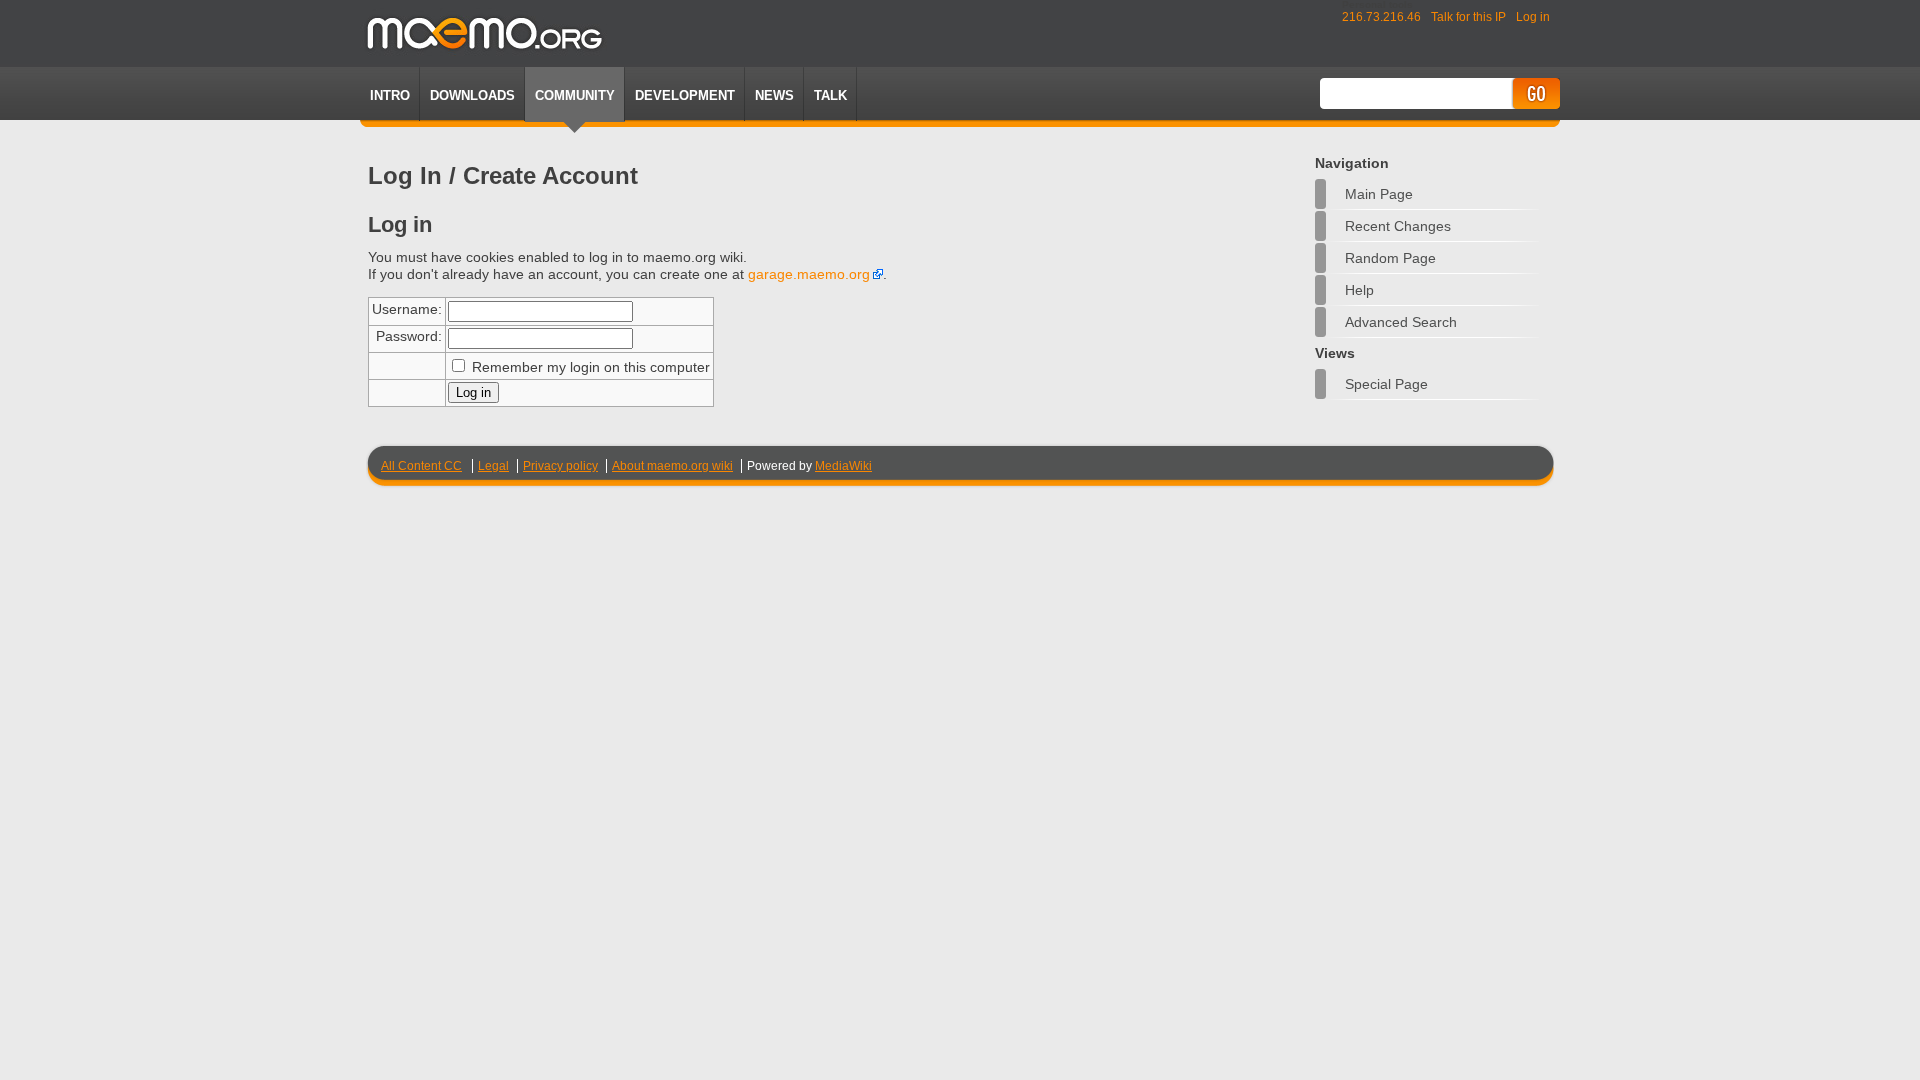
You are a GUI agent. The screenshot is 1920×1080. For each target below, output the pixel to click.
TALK (830, 95)
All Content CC (421, 466)
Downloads (472, 95)
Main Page (1379, 194)
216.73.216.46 (1381, 17)
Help (1359, 290)
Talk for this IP (1468, 17)
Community (575, 95)
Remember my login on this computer (591, 367)
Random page (1390, 258)
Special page (1386, 384)
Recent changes (1398, 226)
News (774, 95)
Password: (409, 336)
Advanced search (1401, 322)
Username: (407, 309)
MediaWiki (843, 466)
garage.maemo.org (809, 274)
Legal (493, 466)
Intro (390, 95)
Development (685, 95)
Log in (1533, 17)
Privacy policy (560, 466)
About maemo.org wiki (672, 466)
